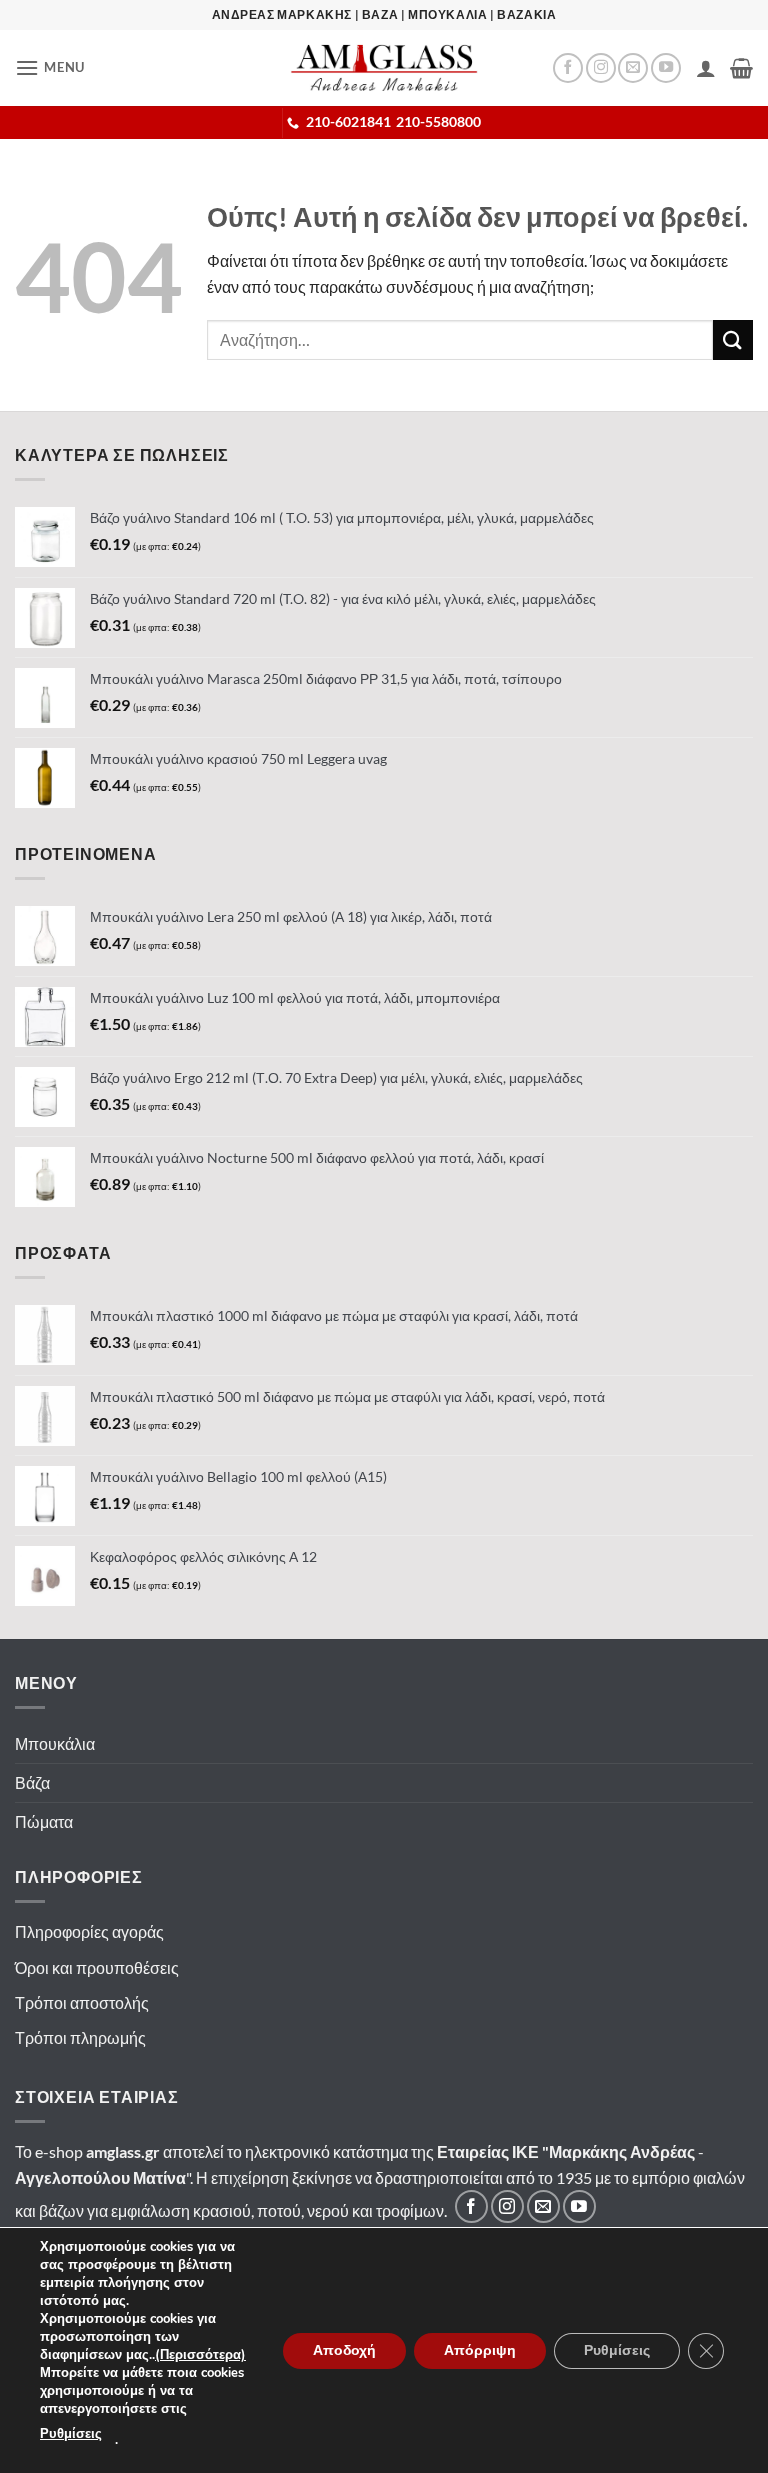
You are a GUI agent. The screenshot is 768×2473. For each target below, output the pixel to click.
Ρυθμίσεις (71, 2434)
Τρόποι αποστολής (82, 2002)
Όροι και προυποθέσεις (97, 1967)
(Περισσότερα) (200, 2355)
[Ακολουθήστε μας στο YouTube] (666, 68)
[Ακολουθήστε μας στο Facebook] (568, 68)
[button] (50, 67)
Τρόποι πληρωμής (80, 2037)
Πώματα (44, 1821)
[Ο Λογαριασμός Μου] (706, 68)
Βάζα (32, 1782)
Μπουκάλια (55, 1743)
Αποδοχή (344, 2349)
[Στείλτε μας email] (633, 68)
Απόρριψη (480, 2349)
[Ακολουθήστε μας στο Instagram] (601, 68)
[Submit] (733, 339)
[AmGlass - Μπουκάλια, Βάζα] (384, 67)
